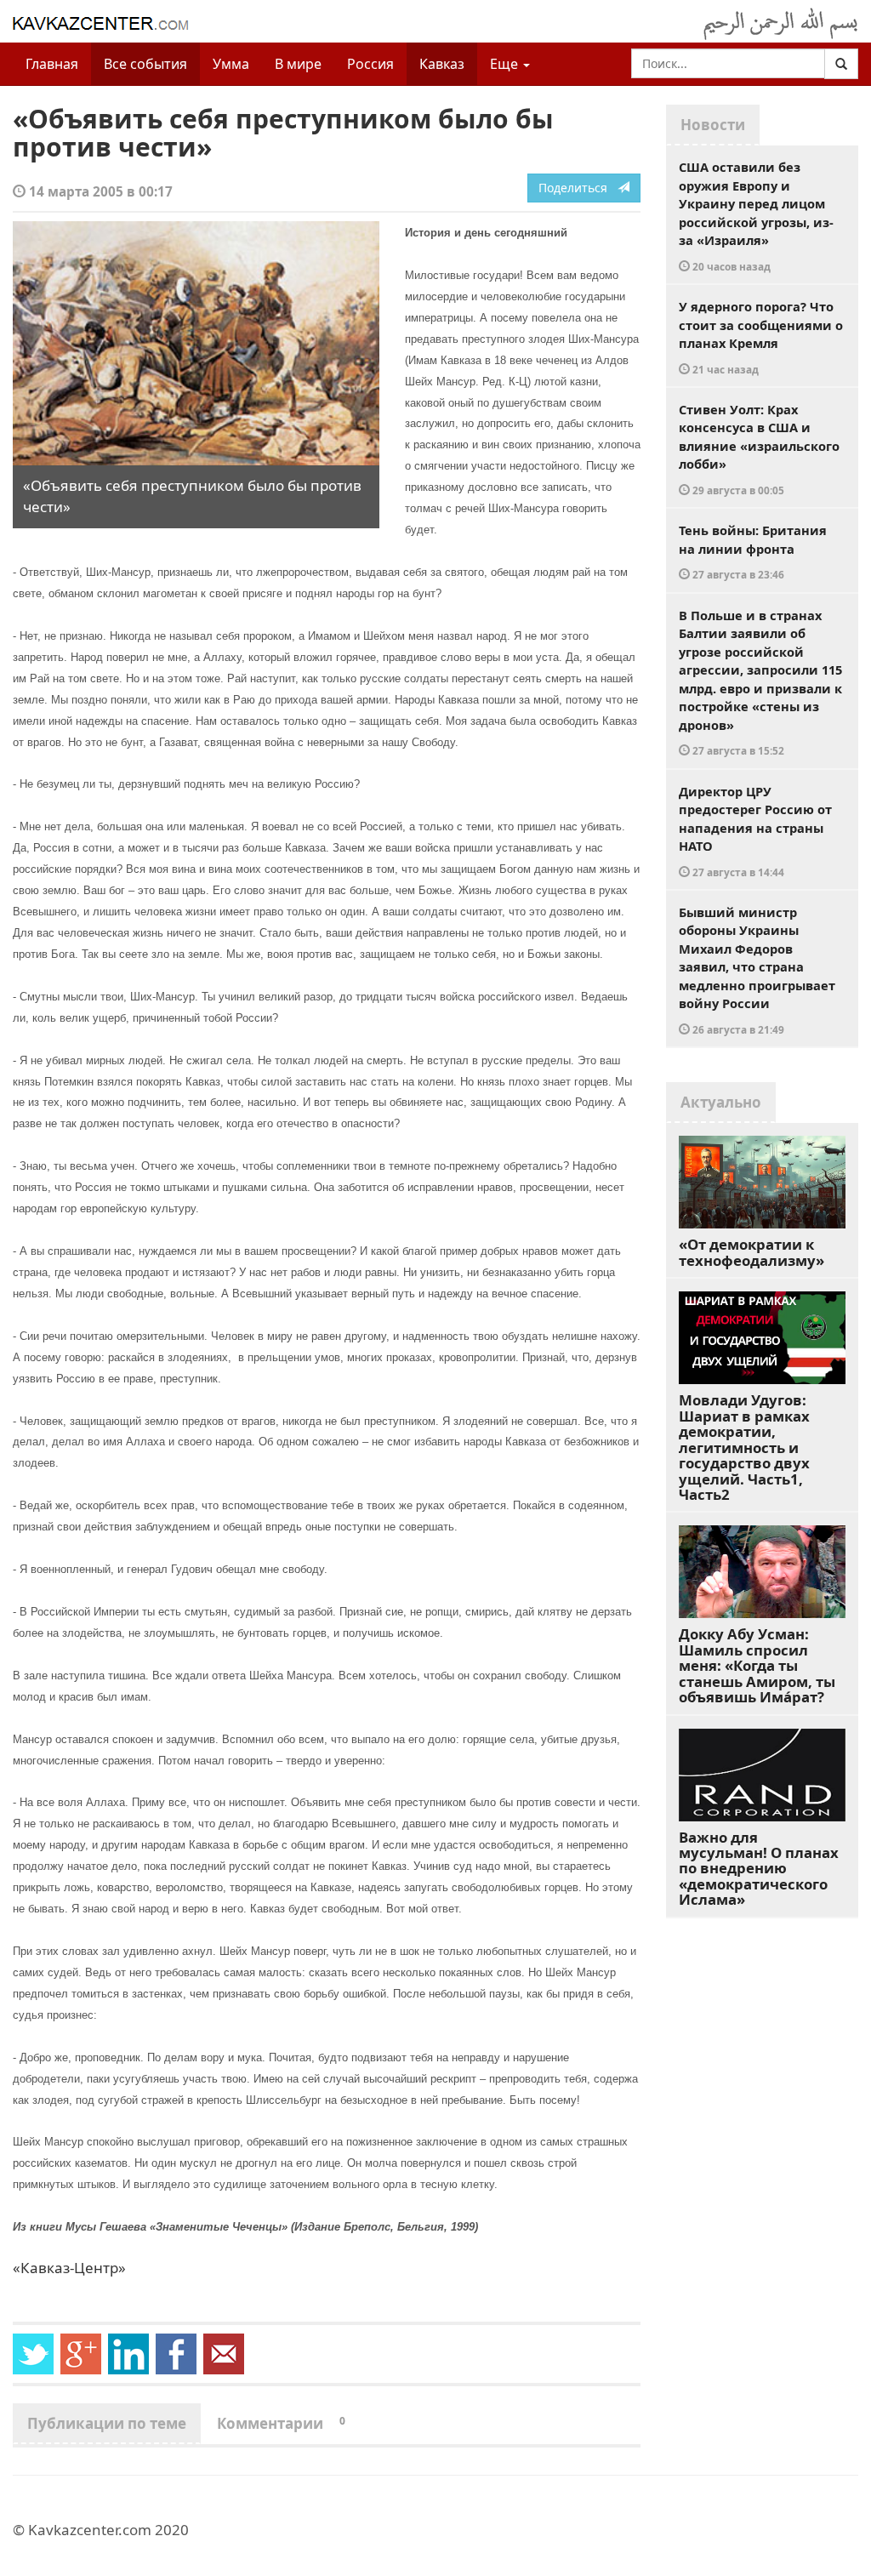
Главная (52, 64)
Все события (145, 64)
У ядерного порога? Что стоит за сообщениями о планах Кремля (761, 337)
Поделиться (578, 188)
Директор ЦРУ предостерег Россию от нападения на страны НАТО (755, 831)
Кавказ (442, 64)
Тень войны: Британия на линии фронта (753, 551)
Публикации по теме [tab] (107, 2423)
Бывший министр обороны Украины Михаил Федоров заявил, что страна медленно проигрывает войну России (757, 970)
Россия (370, 64)
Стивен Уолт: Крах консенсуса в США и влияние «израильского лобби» (759, 449)
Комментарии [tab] (281, 2423)
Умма (231, 64)
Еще (506, 64)
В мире (298, 64)
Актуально (721, 1102)
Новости (713, 125)
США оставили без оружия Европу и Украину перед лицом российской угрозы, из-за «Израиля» (756, 216)
